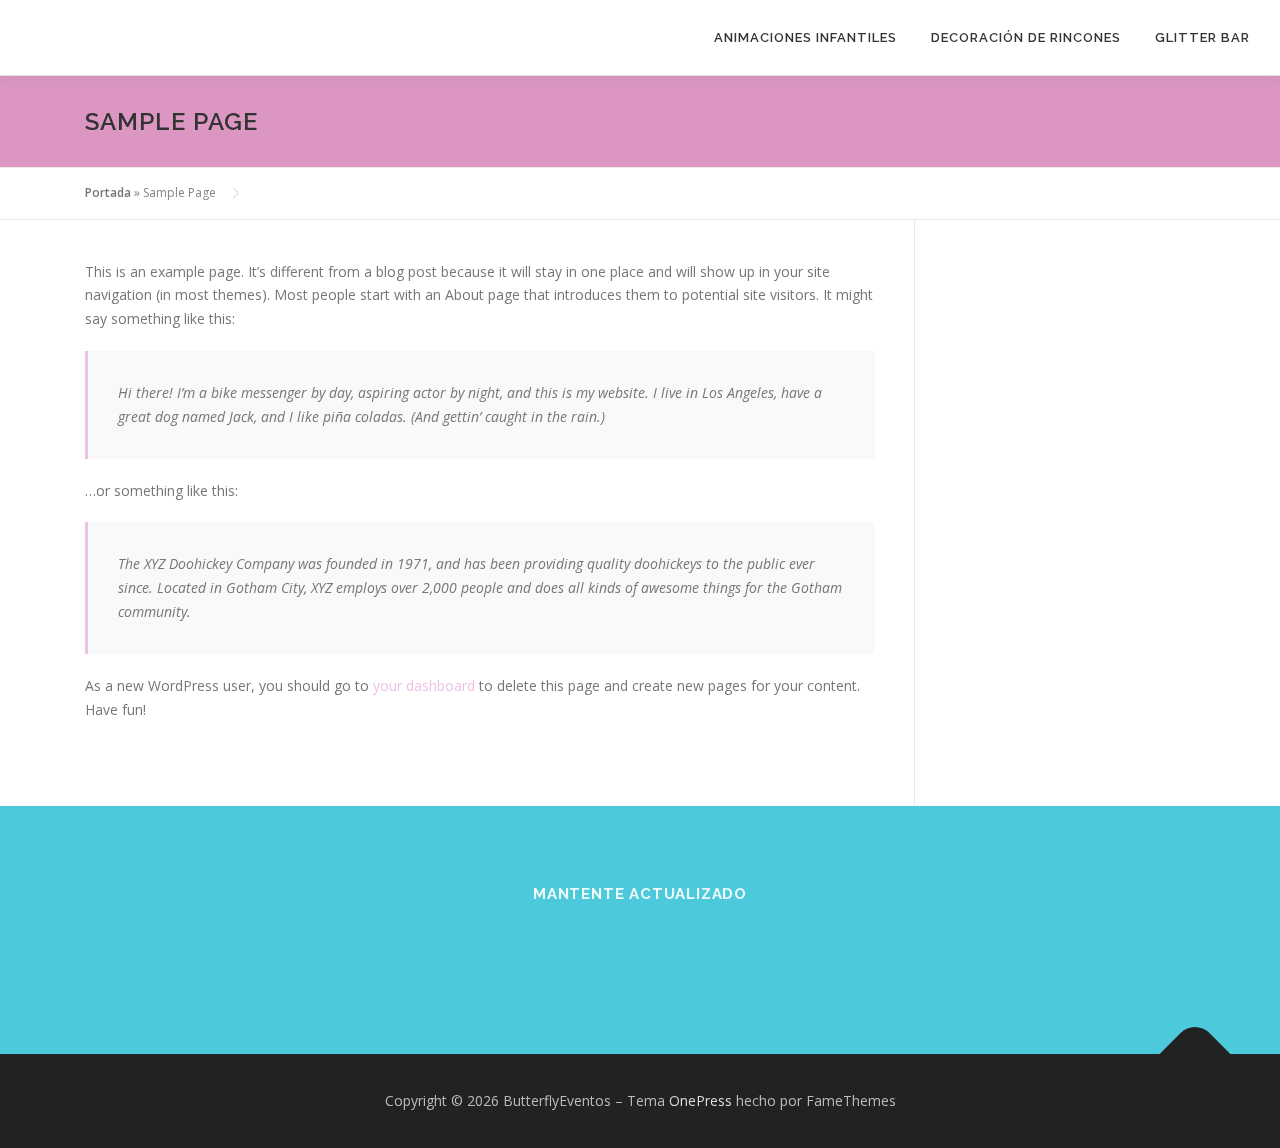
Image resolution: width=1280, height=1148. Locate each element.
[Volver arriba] (1195, 1053)
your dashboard (424, 685)
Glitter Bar (1202, 37)
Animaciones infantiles (805, 37)
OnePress (700, 1100)
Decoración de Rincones (1026, 37)
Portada (108, 192)
